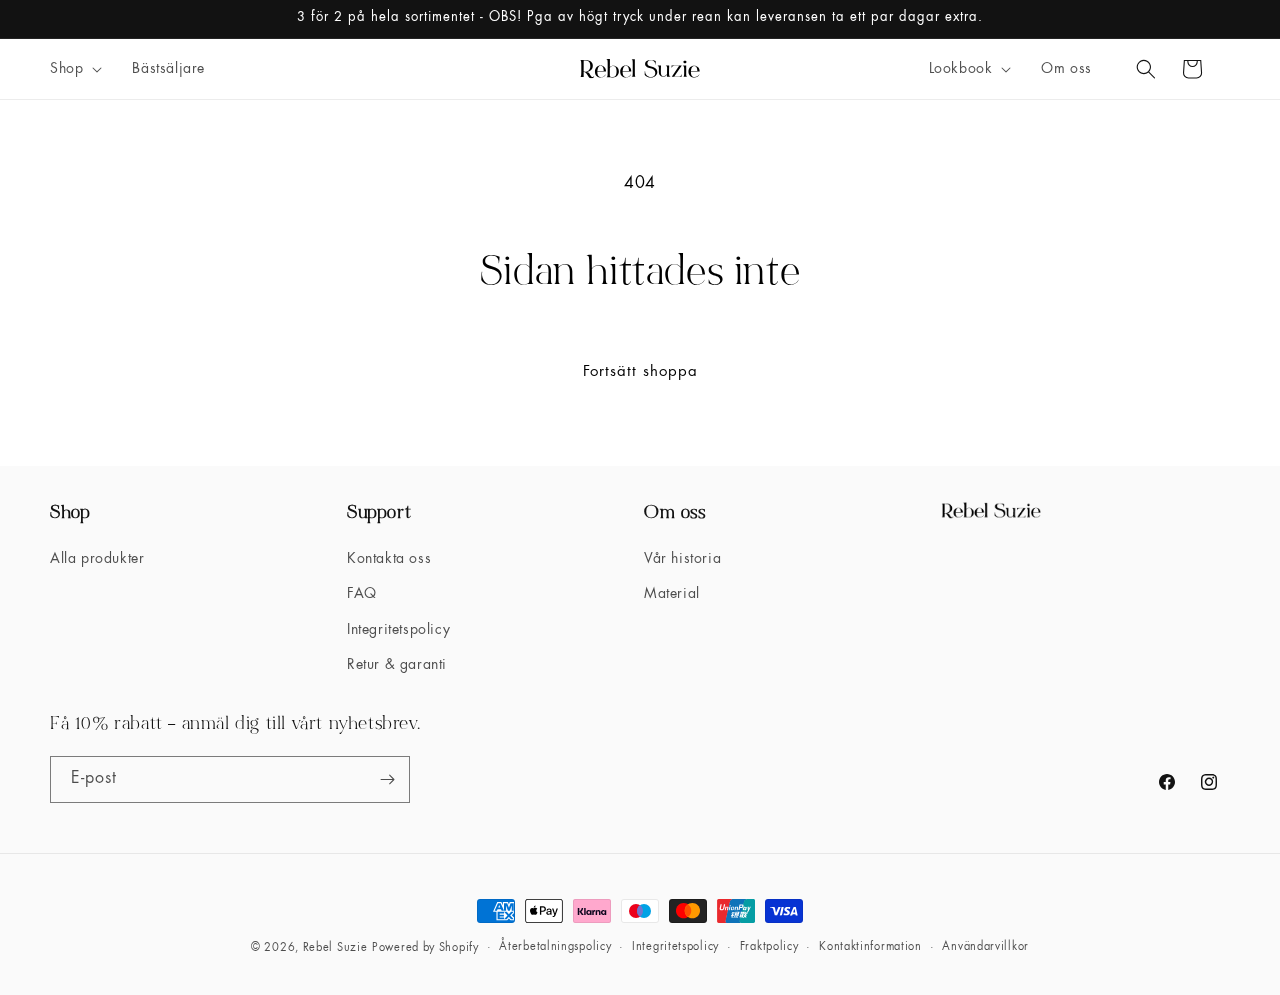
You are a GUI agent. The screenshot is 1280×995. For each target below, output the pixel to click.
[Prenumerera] (387, 779)
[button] (74, 69)
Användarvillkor (985, 947)
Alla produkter (97, 559)
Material (672, 594)
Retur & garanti (397, 665)
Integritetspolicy (398, 630)
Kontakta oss (389, 559)
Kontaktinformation (870, 947)
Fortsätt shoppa (640, 372)
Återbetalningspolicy (555, 947)
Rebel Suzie (335, 948)
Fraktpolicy (769, 947)
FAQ (362, 594)
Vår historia (682, 559)
